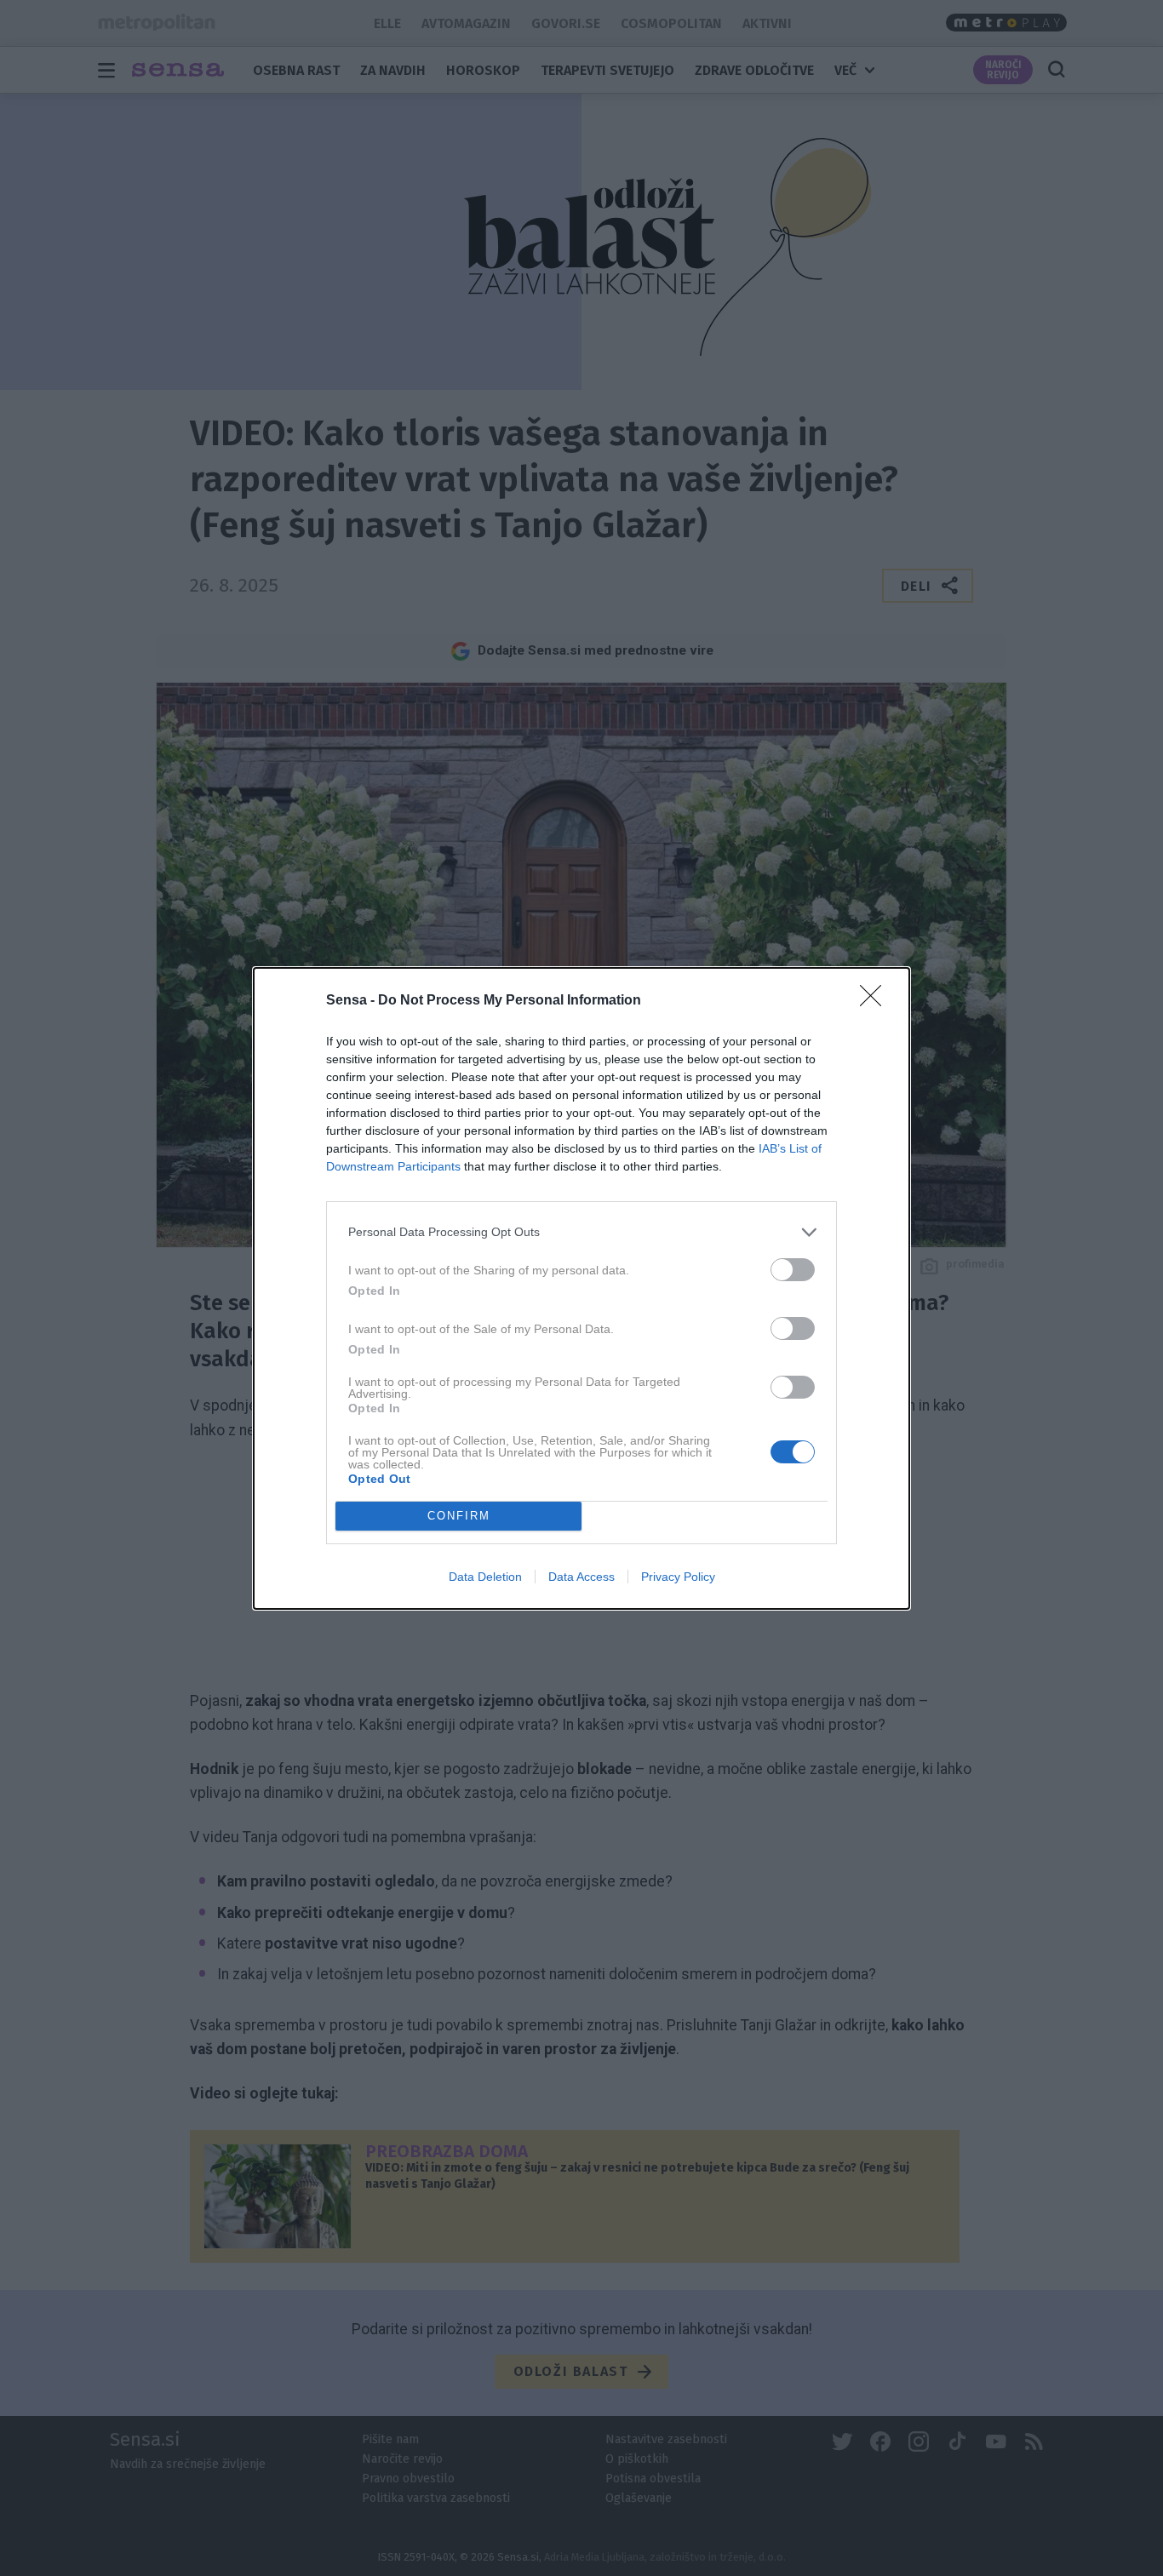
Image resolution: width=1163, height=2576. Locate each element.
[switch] (793, 1270)
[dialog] (581, 1288)
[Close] (876, 1001)
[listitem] (581, 1232)
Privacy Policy (678, 1577)
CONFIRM (459, 1516)
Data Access (581, 1577)
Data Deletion (485, 1577)
